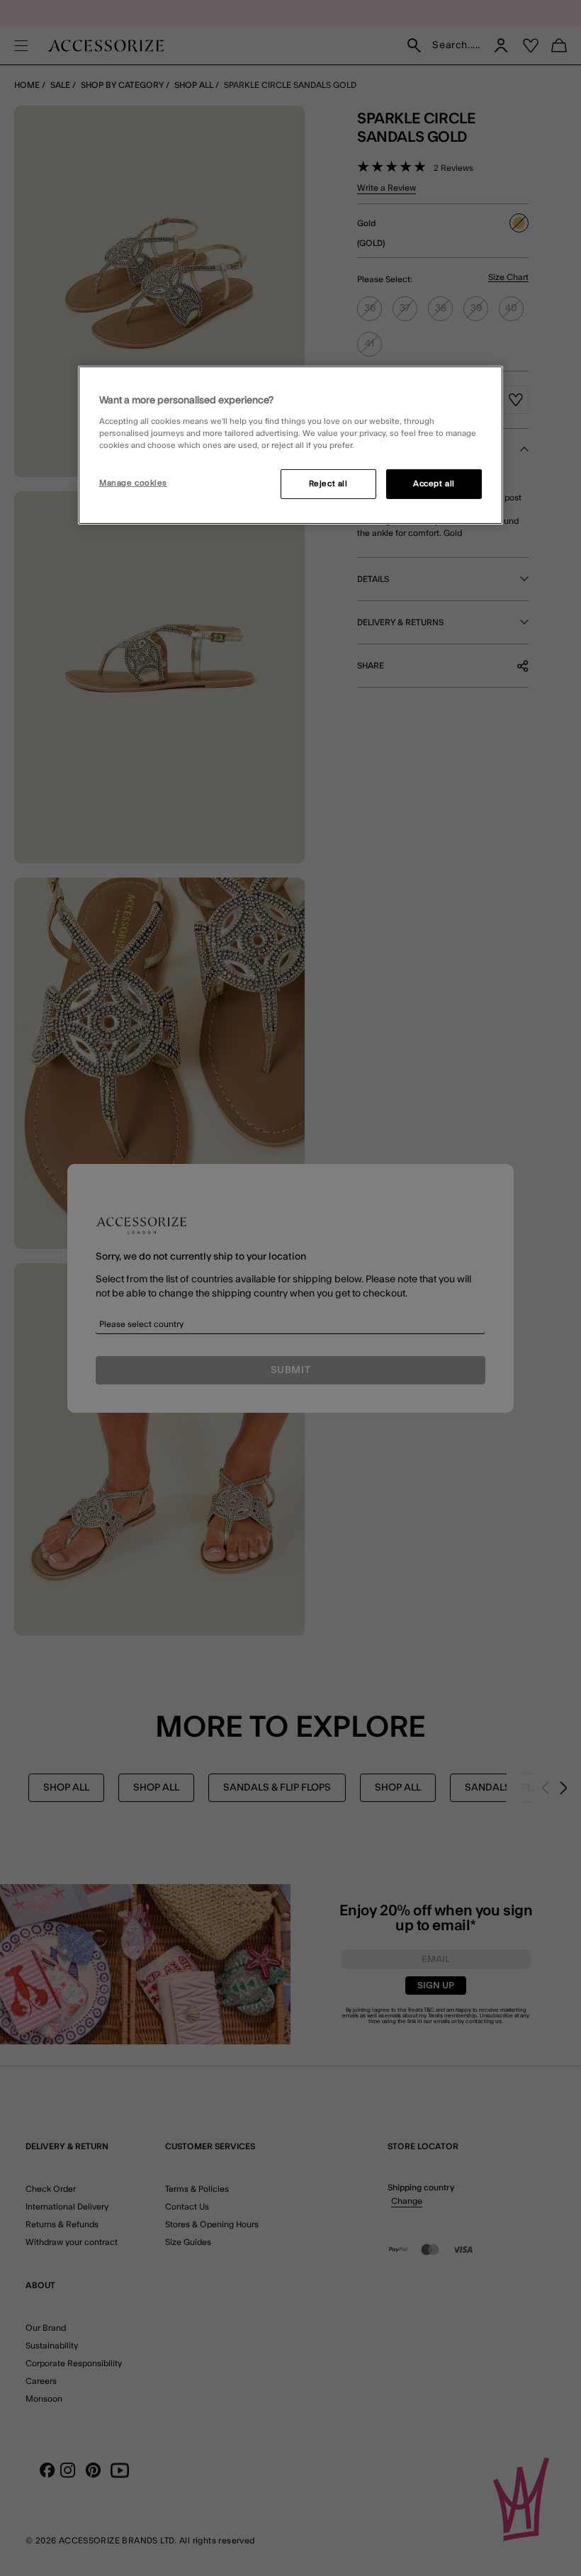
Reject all (328, 484)
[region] (290, 445)
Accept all (434, 484)
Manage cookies (133, 483)
